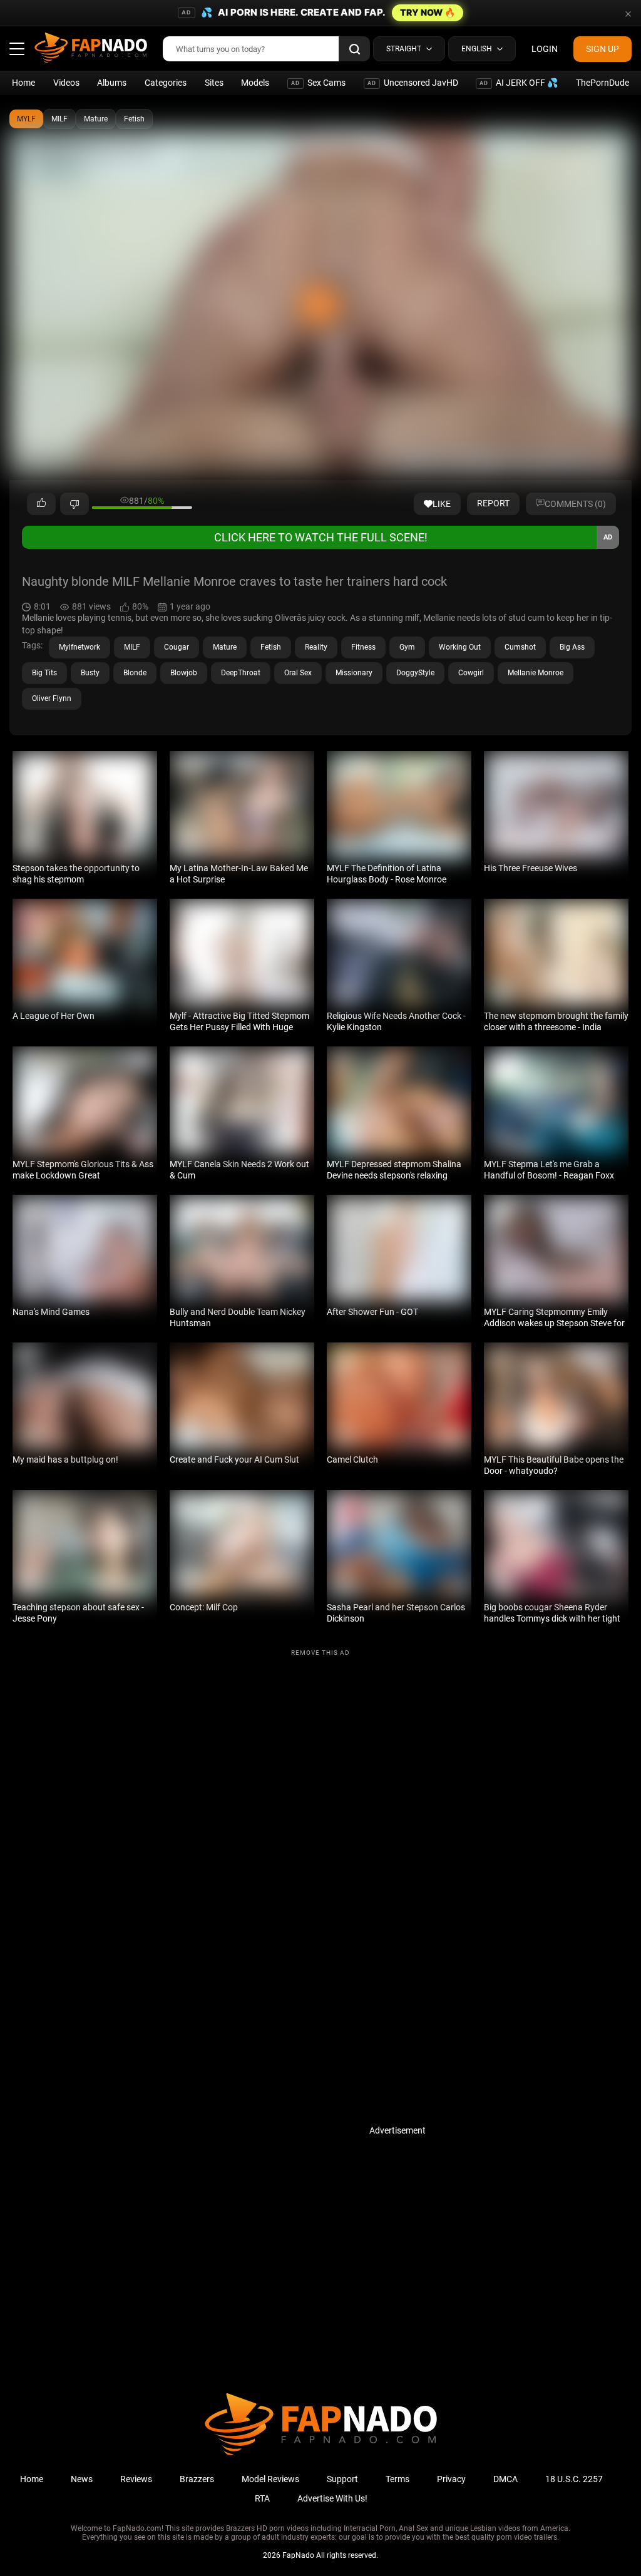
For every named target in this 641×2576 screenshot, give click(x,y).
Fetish (134, 119)
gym (407, 647)
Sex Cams (318, 83)
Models (255, 83)
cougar (177, 647)
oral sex (298, 673)
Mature (96, 119)
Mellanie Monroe (536, 673)
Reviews (136, 2479)
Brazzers (197, 2479)
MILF (59, 119)
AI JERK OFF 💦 (519, 83)
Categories (166, 83)
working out (460, 647)
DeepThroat (241, 673)
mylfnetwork (79, 647)
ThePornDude (603, 83)
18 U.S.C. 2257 (574, 2479)
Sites (214, 83)
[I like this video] (41, 504)
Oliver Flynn (52, 698)
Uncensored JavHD (413, 83)
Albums (112, 83)
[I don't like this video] (74, 504)
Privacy (451, 2479)
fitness (363, 647)
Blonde (135, 673)
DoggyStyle (415, 673)
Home (23, 83)
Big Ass (572, 647)
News (82, 2479)
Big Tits (44, 673)
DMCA (505, 2479)
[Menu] (17, 49)
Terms (397, 2479)
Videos (66, 83)
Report (493, 503)
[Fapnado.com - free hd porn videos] (91, 49)
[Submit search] (354, 49)
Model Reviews (270, 2479)
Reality (316, 647)
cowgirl (471, 673)
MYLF (26, 119)
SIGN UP (603, 49)
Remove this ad (320, 1653)
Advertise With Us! (332, 2498)
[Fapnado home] (321, 2455)
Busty (90, 673)
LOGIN (545, 49)
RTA (262, 2498)
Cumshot (520, 647)
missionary (354, 673)
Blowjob (184, 673)
